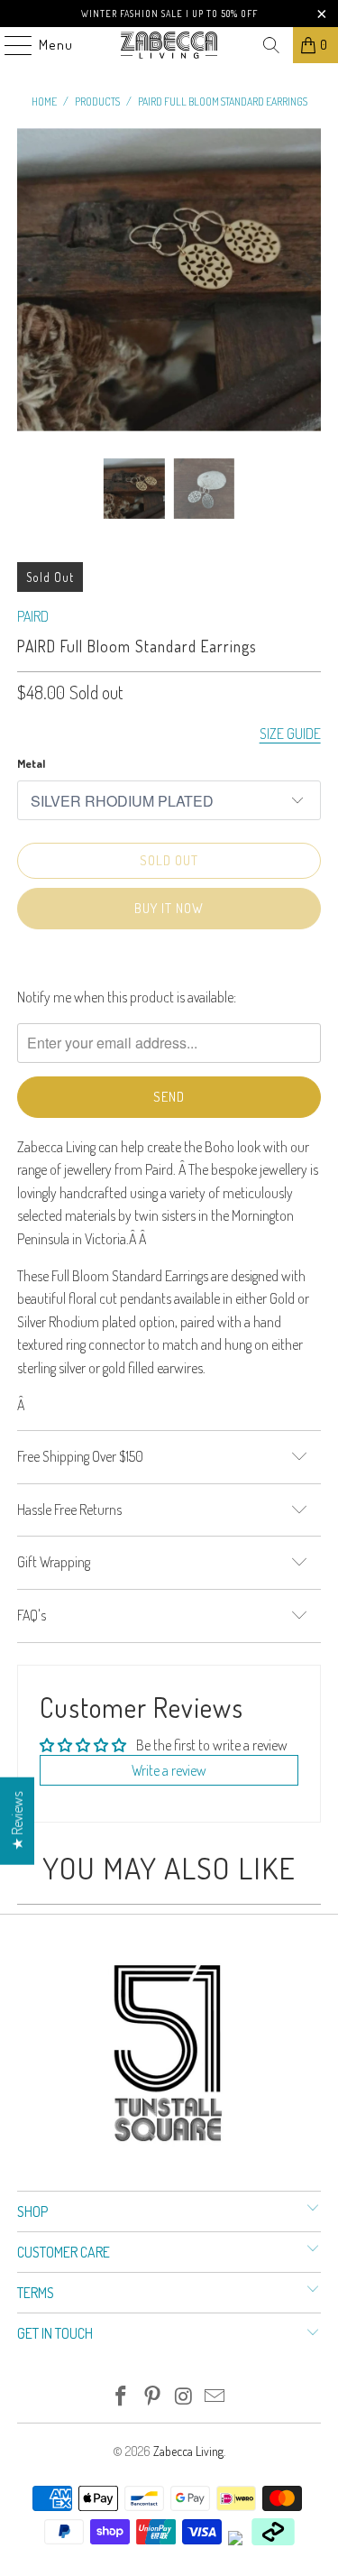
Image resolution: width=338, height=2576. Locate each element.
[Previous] (31, 280)
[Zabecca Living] (169, 45)
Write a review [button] (169, 1770)
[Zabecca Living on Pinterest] (152, 2397)
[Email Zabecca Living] (215, 2397)
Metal (31, 763)
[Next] (307, 280)
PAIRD (33, 616)
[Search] (271, 45)
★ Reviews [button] (17, 1820)
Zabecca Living (188, 2451)
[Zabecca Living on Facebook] (122, 2397)
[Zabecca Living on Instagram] (184, 2397)
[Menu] (9, 45)
